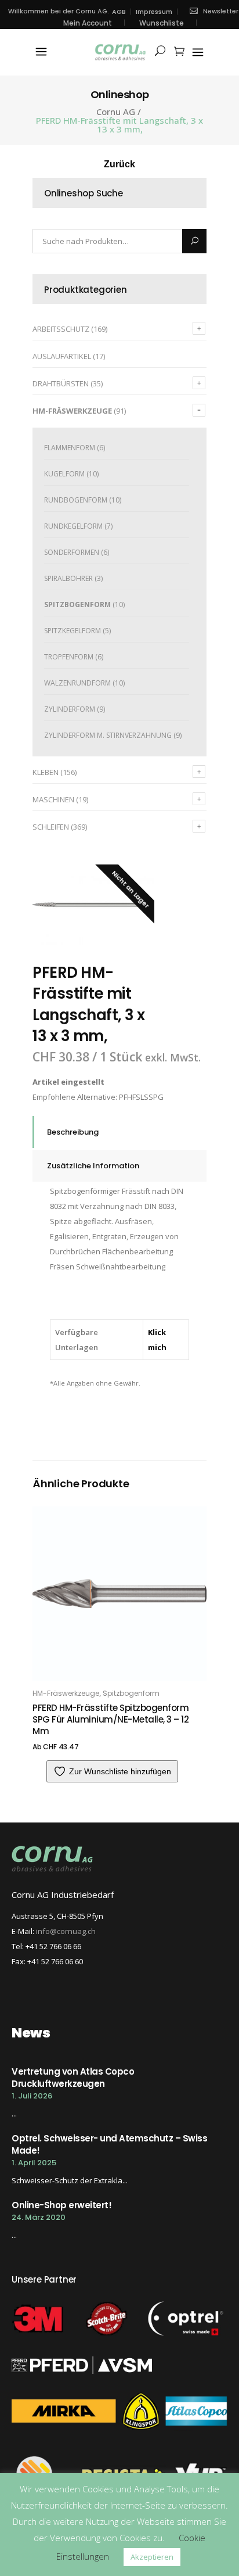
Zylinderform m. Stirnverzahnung (108, 735)
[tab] (119, 1132)
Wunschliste (162, 23)
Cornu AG (116, 112)
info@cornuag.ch (66, 1931)
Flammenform (70, 448)
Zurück (119, 164)
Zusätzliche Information (93, 1166)
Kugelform (64, 474)
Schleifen (51, 827)
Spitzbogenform (77, 604)
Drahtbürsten (61, 383)
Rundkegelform (73, 526)
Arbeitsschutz (61, 329)
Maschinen (53, 799)
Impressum (154, 12)
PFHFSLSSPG (141, 1097)
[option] (93, 905)
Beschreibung (73, 1132)
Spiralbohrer (68, 578)
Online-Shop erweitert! (61, 2205)
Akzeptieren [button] (152, 2557)
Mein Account (88, 23)
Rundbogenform (76, 500)
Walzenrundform (77, 683)
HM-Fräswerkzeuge (72, 411)
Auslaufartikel (62, 356)
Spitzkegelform (73, 631)
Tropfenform (69, 657)
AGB (119, 12)
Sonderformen (72, 552)
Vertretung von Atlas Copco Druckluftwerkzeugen (73, 2078)
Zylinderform (70, 709)
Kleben (46, 772)
